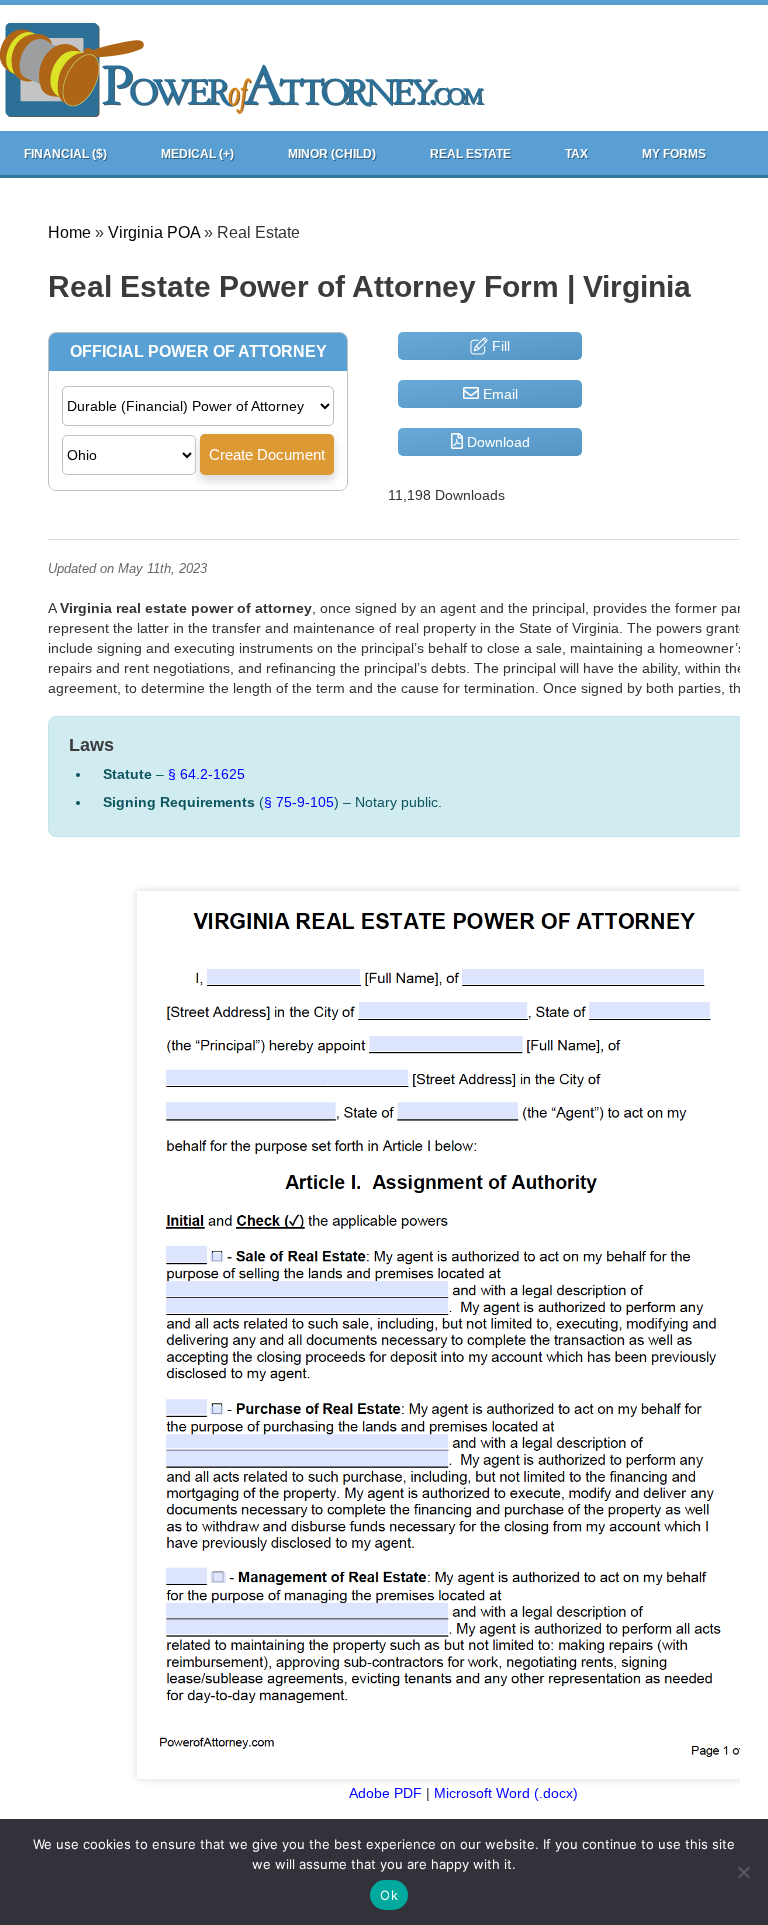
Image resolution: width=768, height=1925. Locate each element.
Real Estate (470, 154)
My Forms (674, 154)
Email (498, 394)
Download (496, 442)
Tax (576, 154)
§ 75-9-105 (299, 802)
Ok (389, 1895)
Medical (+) (197, 154)
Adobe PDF (385, 1793)
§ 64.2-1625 (206, 774)
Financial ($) (65, 154)
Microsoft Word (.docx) (506, 1793)
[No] (743, 1872)
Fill (499, 346)
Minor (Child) (332, 154)
